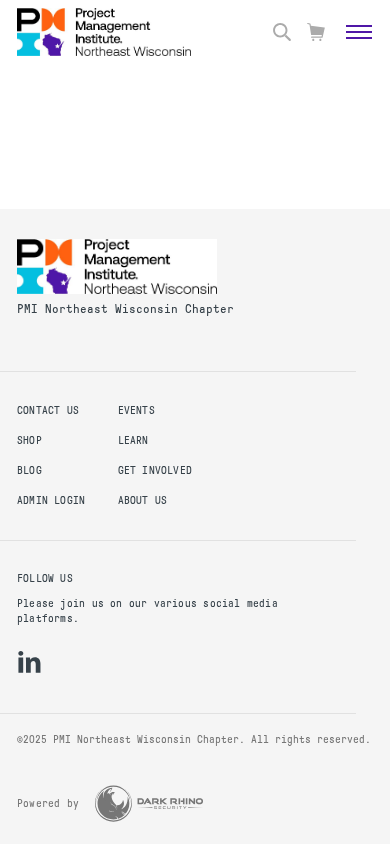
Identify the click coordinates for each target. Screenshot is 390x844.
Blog (29, 470)
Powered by (48, 803)
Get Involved (155, 470)
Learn (133, 440)
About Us (143, 500)
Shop (29, 440)
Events (136, 410)
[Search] (282, 32)
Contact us (48, 410)
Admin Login (51, 500)
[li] (29, 662)
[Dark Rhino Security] (149, 803)
